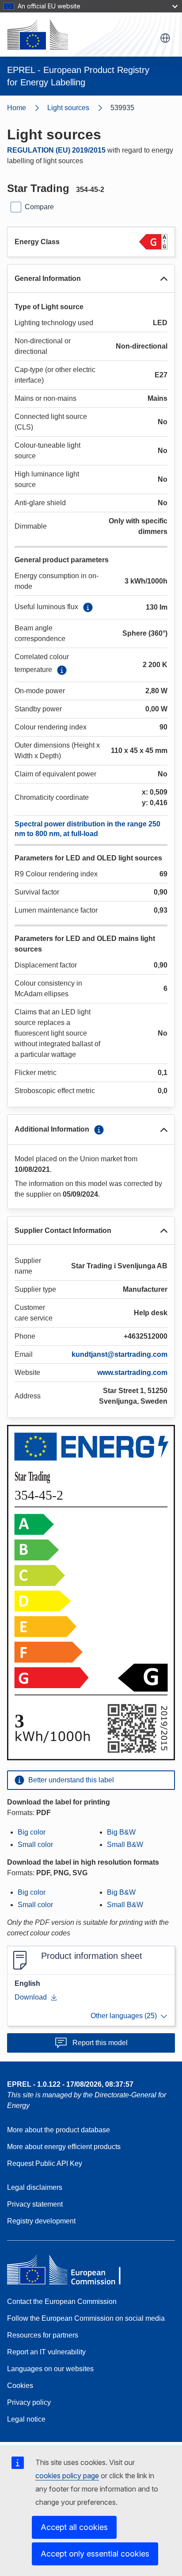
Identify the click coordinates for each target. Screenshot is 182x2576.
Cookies (20, 2386)
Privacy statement (35, 2204)
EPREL (70, 2084)
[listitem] (79, 108)
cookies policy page (67, 2476)
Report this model (100, 2043)
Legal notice (26, 2419)
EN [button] (165, 38)
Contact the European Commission (62, 2302)
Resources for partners (43, 2335)
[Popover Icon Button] (88, 607)
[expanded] (164, 279)
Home (17, 108)
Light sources (68, 108)
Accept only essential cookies (95, 2554)
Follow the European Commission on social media (86, 2318)
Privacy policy (29, 2402)
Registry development (41, 2221)
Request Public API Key (45, 2163)
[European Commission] (38, 35)
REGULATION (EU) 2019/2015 (56, 150)
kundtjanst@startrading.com (119, 1354)
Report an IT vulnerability (46, 2352)
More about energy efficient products (64, 2147)
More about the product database (59, 2130)
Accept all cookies (74, 2527)
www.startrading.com (132, 1372)
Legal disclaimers (35, 2187)
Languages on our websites (50, 2369)
